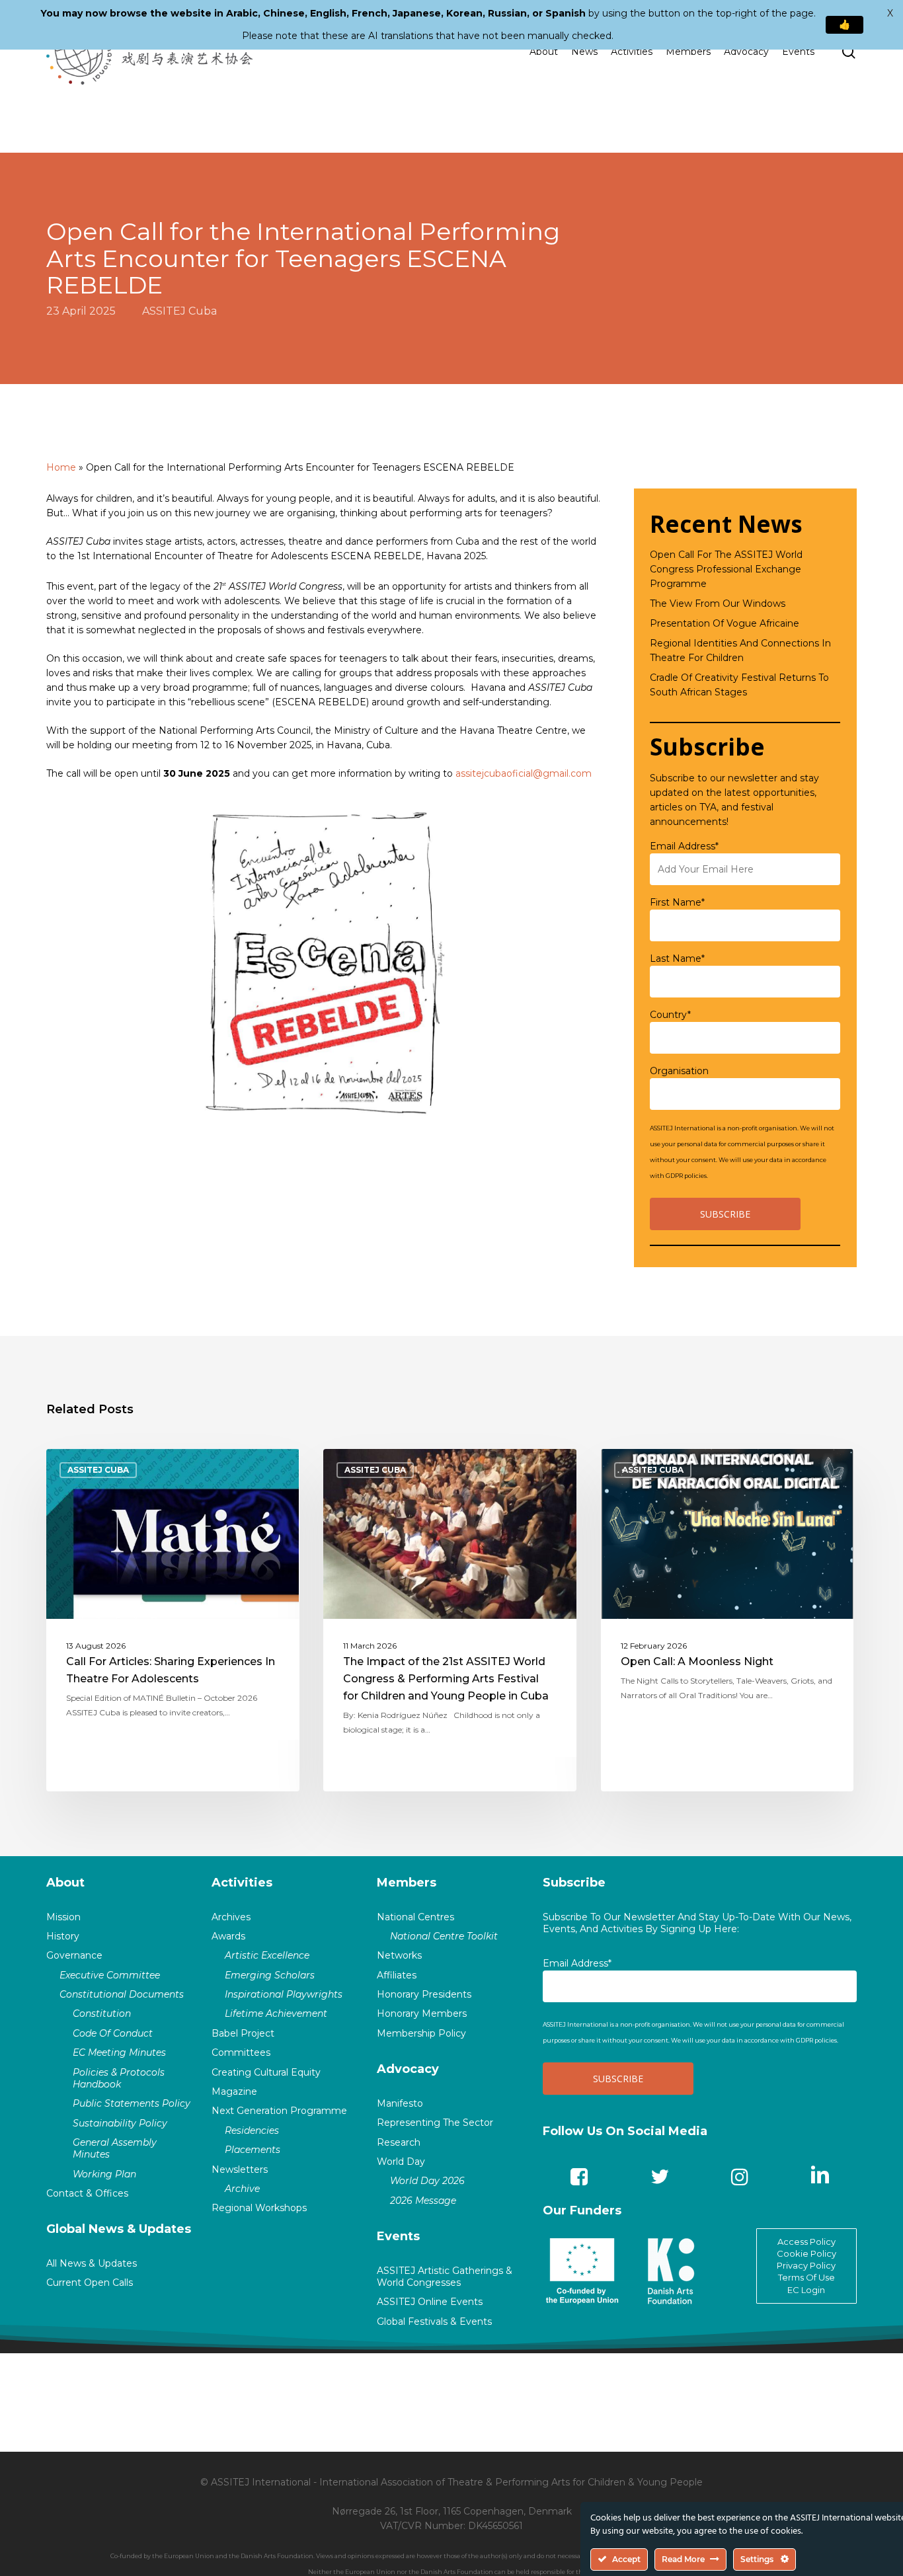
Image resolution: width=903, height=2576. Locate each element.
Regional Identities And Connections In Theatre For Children (740, 650)
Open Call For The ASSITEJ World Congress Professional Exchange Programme (726, 569)
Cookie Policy (806, 2253)
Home (61, 467)
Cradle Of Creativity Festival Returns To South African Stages (739, 685)
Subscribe (574, 1883)
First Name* (677, 902)
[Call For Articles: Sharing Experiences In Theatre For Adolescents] (173, 1620)
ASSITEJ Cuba (179, 311)
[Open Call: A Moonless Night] (727, 1620)
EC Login (806, 2290)
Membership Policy (421, 2033)
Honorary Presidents (424, 1994)
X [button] (890, 13)
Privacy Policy (806, 2265)
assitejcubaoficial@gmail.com (524, 773)
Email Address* (684, 846)
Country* (670, 1015)
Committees (241, 2052)
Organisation (679, 1071)
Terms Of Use (806, 2277)
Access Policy (806, 2242)
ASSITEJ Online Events (430, 2302)
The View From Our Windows (718, 604)
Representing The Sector (435, 2123)
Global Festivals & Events (434, 2322)
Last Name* (677, 958)
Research (399, 2142)
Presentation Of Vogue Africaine (725, 623)
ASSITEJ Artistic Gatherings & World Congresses (445, 2277)
